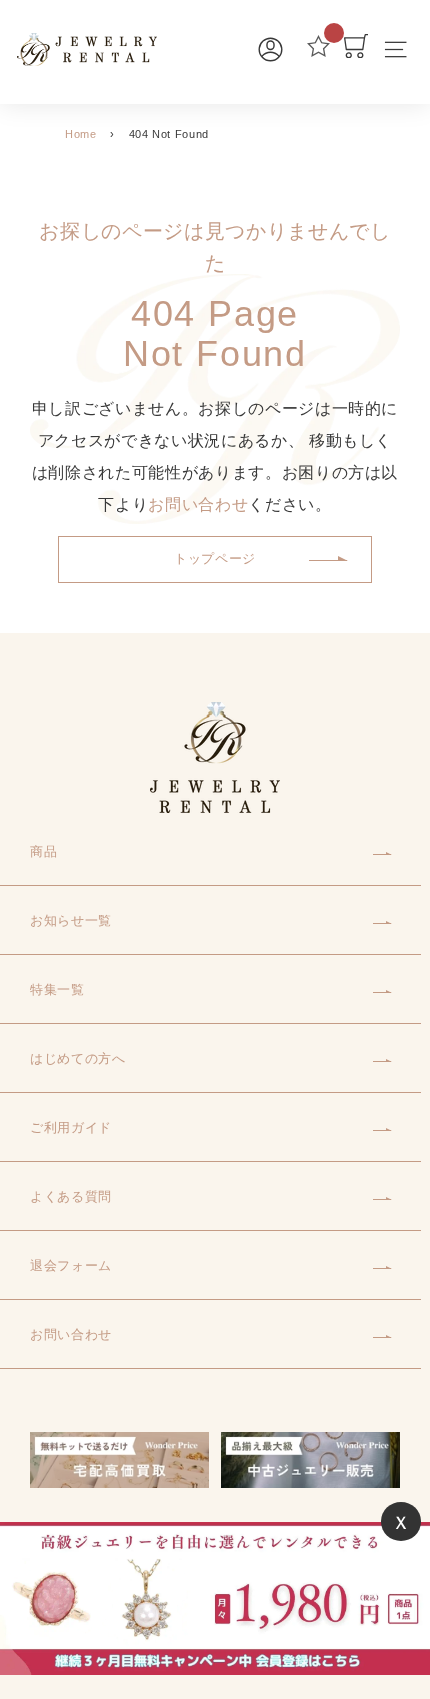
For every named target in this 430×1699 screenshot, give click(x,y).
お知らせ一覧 (71, 920)
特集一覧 (57, 989)
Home (81, 134)
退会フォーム (71, 1265)
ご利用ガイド (71, 1127)
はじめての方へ (78, 1058)
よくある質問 (71, 1196)
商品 (43, 851)
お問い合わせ (198, 504)
